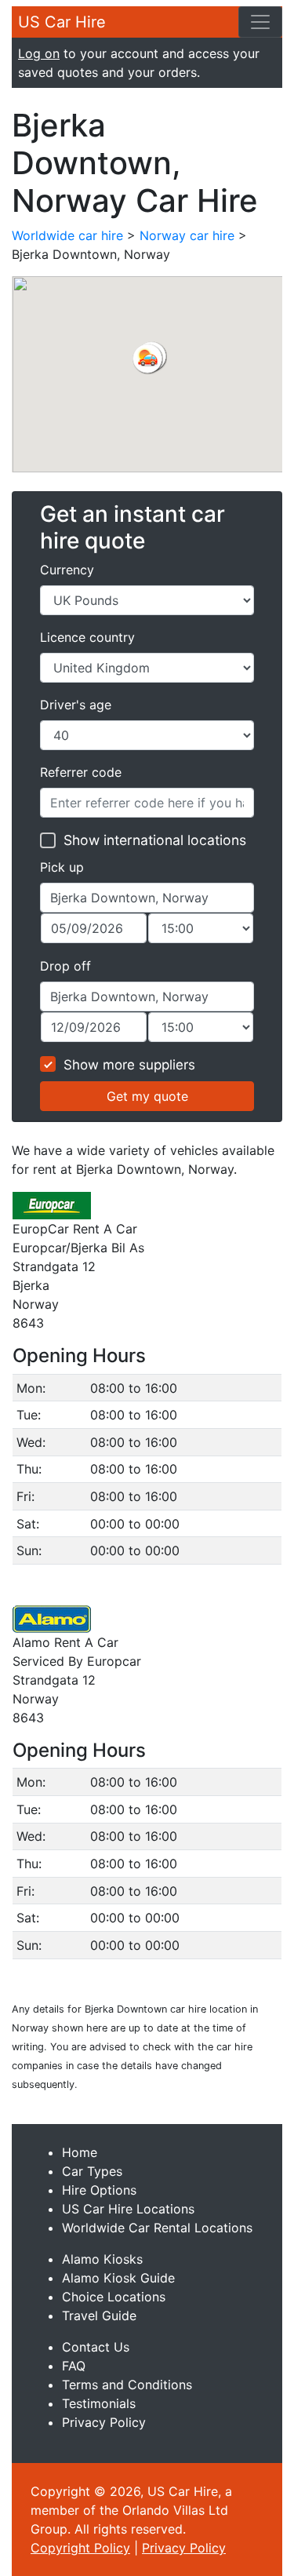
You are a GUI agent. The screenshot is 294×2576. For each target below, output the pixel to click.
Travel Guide (99, 2315)
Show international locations (155, 840)
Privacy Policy (104, 2422)
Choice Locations (114, 2297)
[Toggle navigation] (260, 22)
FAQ (74, 2366)
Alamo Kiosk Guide (118, 2278)
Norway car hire (187, 235)
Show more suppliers (129, 1065)
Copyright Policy (80, 2548)
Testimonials (99, 2403)
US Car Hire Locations (128, 2209)
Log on (39, 53)
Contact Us (96, 2347)
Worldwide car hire (67, 235)
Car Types (92, 2171)
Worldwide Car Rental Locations (157, 2228)
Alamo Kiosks (102, 2259)
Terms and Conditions (127, 2385)
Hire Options (99, 2190)
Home (80, 2152)
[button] (147, 359)
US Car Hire (62, 22)
